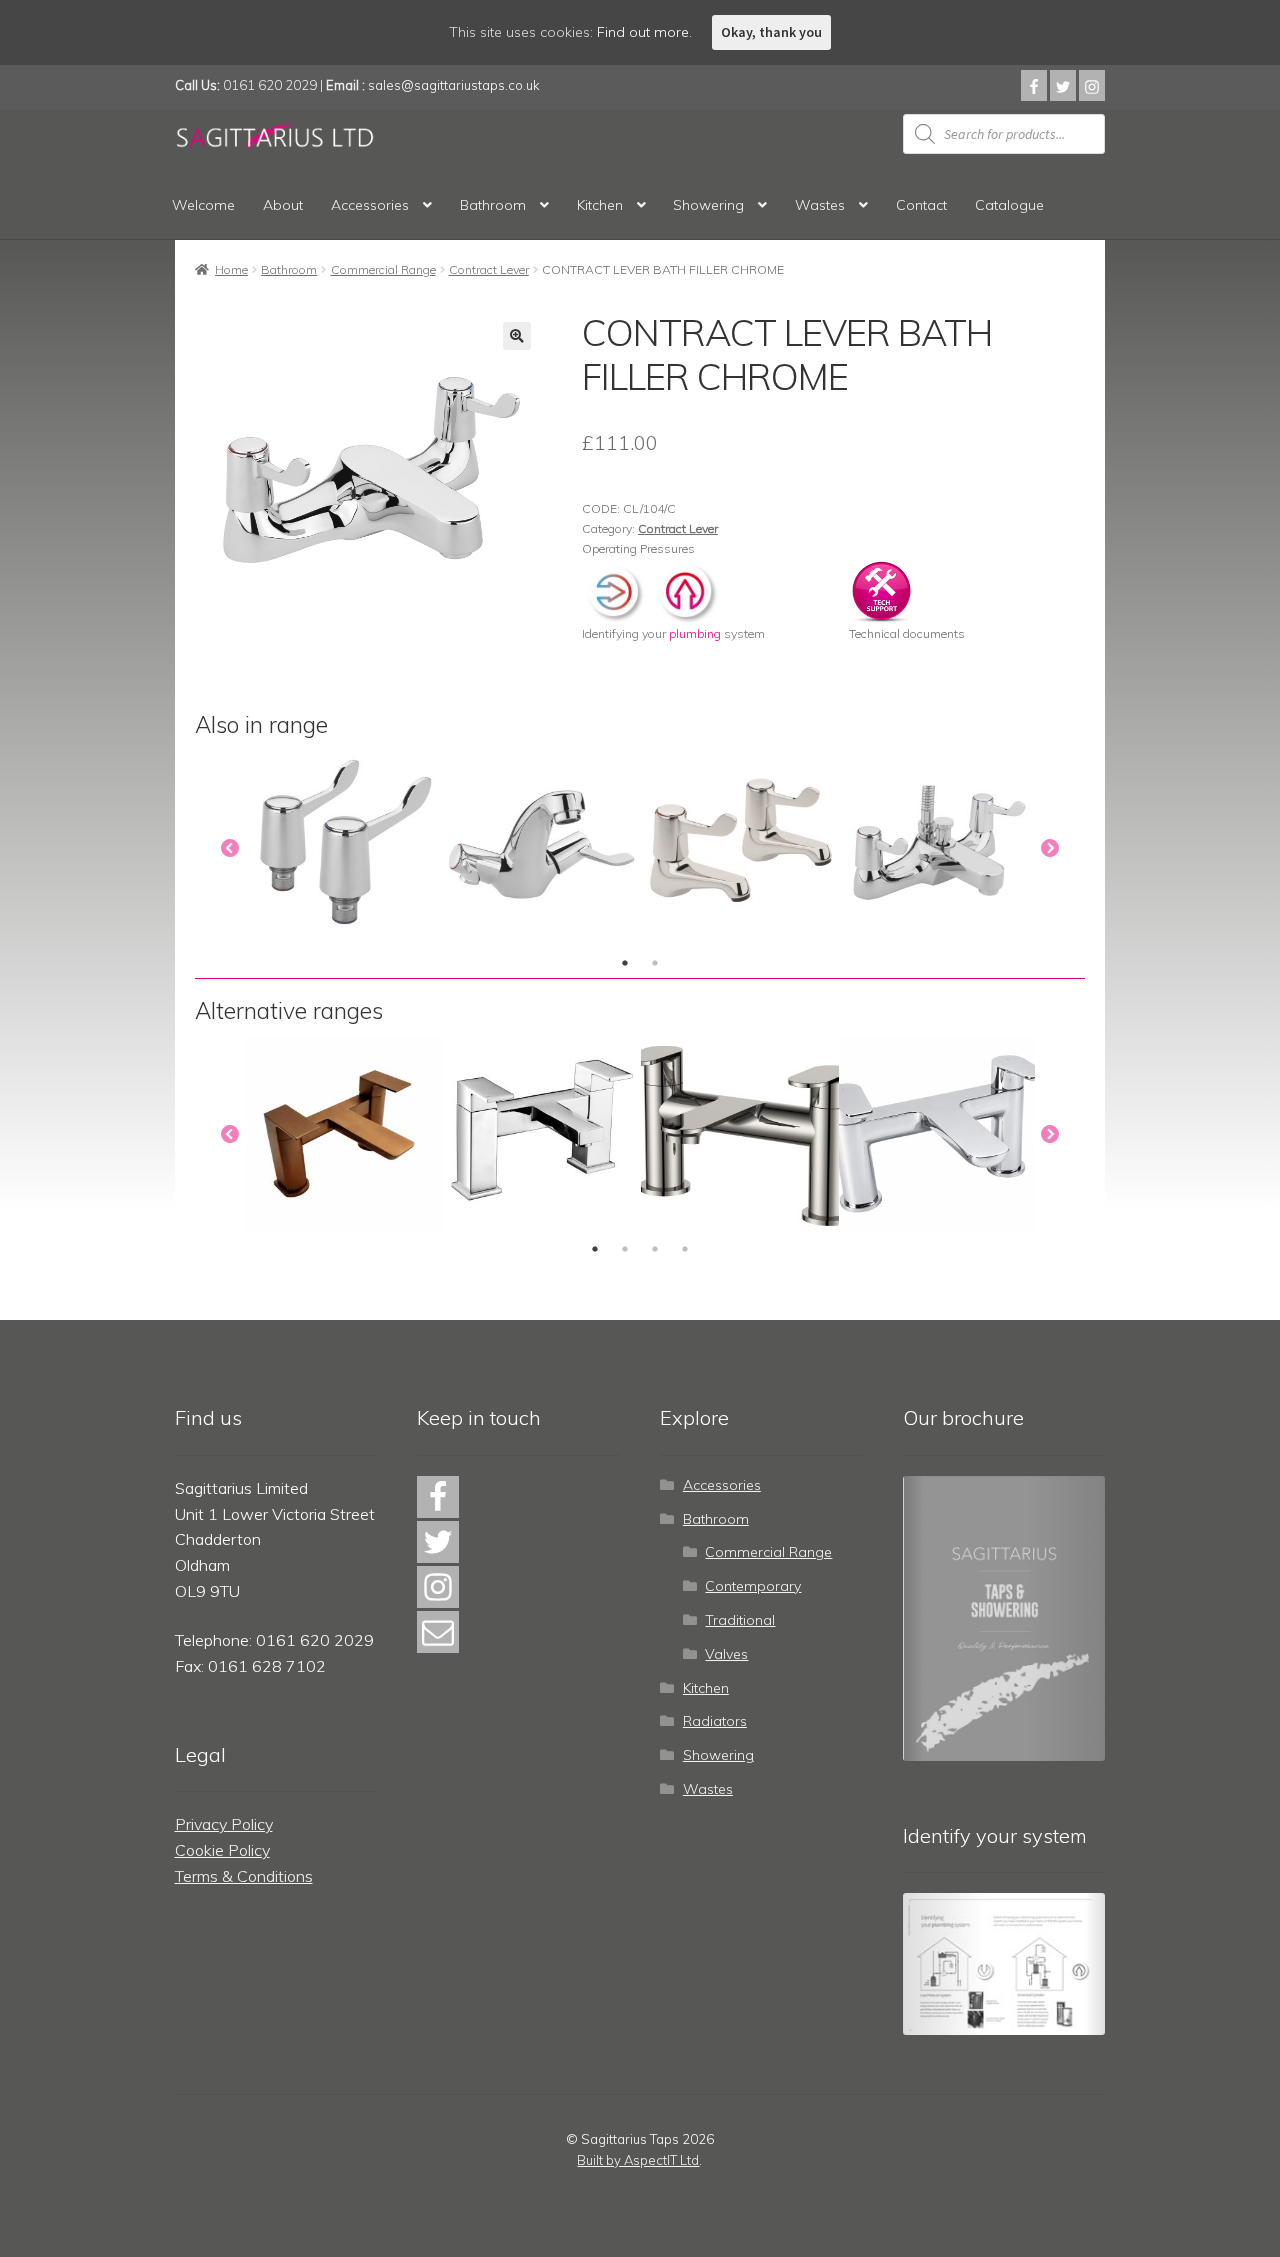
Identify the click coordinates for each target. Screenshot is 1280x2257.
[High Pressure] (686, 589)
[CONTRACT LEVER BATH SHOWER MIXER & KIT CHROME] (938, 849)
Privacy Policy (224, 1824)
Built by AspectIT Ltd (638, 2160)
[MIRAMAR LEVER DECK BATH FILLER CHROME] (542, 1135)
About (283, 205)
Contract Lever (489, 269)
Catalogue (1009, 205)
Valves (726, 1654)
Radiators (715, 1721)
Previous (230, 849)
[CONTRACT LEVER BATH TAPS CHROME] (740, 849)
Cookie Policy (222, 1850)
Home (231, 269)
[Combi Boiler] (616, 589)
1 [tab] (625, 963)
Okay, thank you (771, 32)
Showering (708, 205)
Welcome (203, 205)
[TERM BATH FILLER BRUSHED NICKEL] (740, 1135)
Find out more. (644, 32)
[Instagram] (1092, 85)
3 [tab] (655, 1249)
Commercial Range (383, 269)
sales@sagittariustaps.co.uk (454, 85)
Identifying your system (673, 633)
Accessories (370, 205)
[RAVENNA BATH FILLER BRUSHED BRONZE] (344, 1135)
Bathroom (493, 205)
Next (1050, 849)
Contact (921, 205)
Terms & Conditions (244, 1876)
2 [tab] (655, 963)
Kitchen (600, 205)
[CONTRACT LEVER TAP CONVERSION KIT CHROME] (344, 849)
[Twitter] (1063, 85)
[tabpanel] (344, 849)
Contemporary (753, 1586)
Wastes (820, 205)
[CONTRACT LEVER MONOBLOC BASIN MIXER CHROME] (542, 849)
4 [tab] (685, 1249)
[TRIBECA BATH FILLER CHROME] (938, 1135)
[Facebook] (1034, 85)
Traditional (740, 1620)
